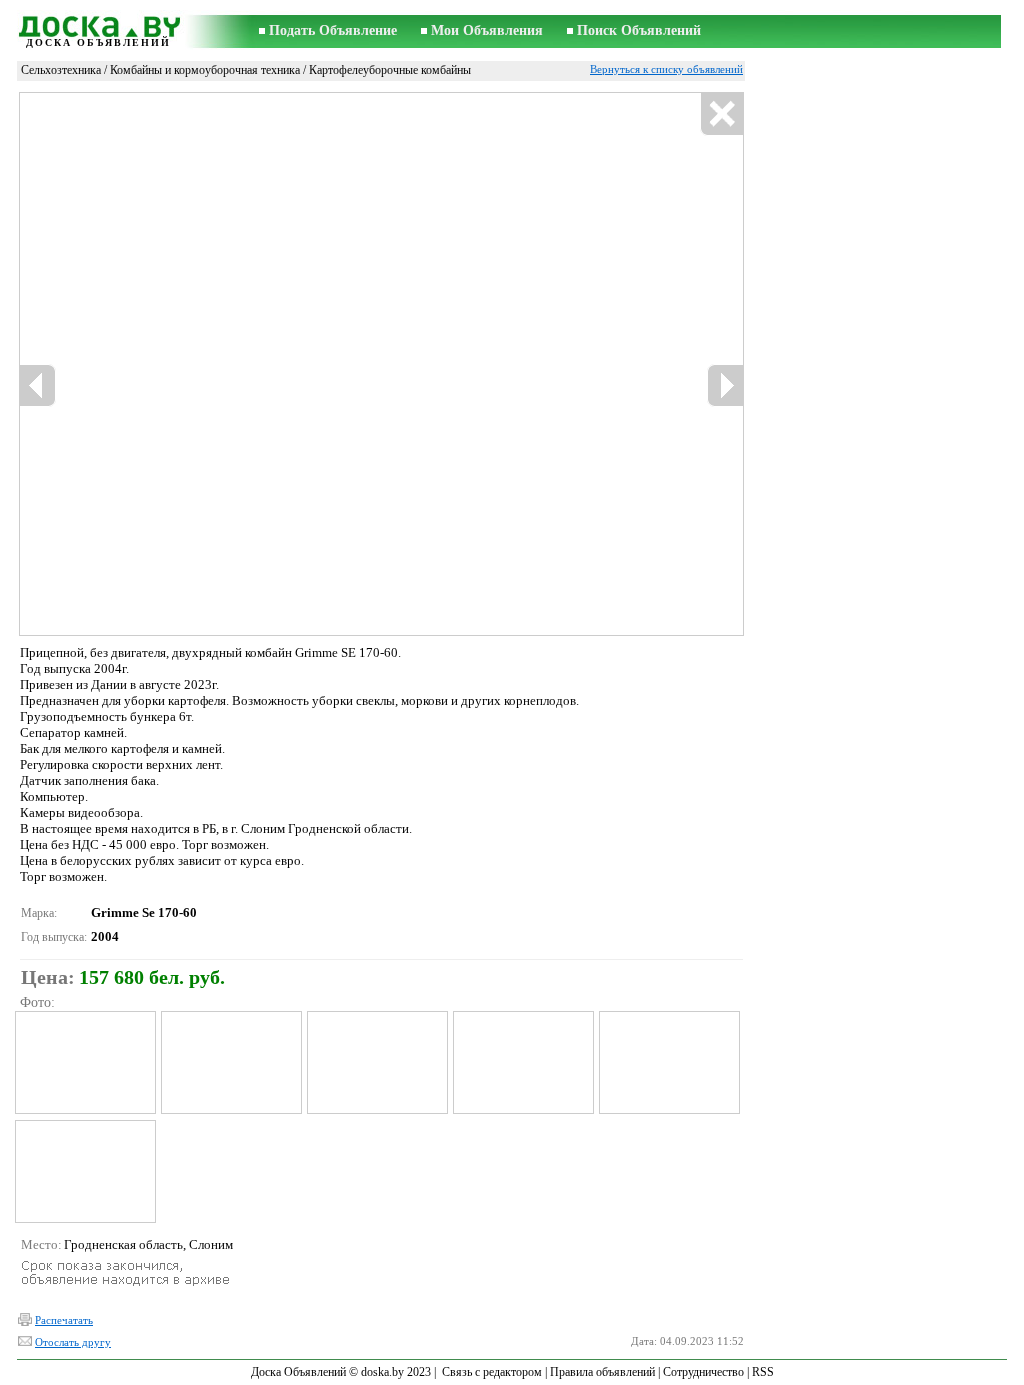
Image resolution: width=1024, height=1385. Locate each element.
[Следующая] (725, 385)
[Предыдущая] (38, 385)
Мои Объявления (487, 30)
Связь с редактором (492, 1372)
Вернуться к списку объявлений (666, 69)
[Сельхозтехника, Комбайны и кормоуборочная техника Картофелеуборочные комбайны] (84, 1062)
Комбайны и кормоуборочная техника (205, 70)
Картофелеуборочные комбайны (390, 70)
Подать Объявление (333, 30)
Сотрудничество (703, 1372)
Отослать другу (73, 1342)
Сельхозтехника (61, 70)
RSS (763, 1372)
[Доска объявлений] (98, 23)
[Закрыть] (721, 114)
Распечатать (64, 1320)
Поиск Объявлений (639, 30)
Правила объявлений (602, 1372)
